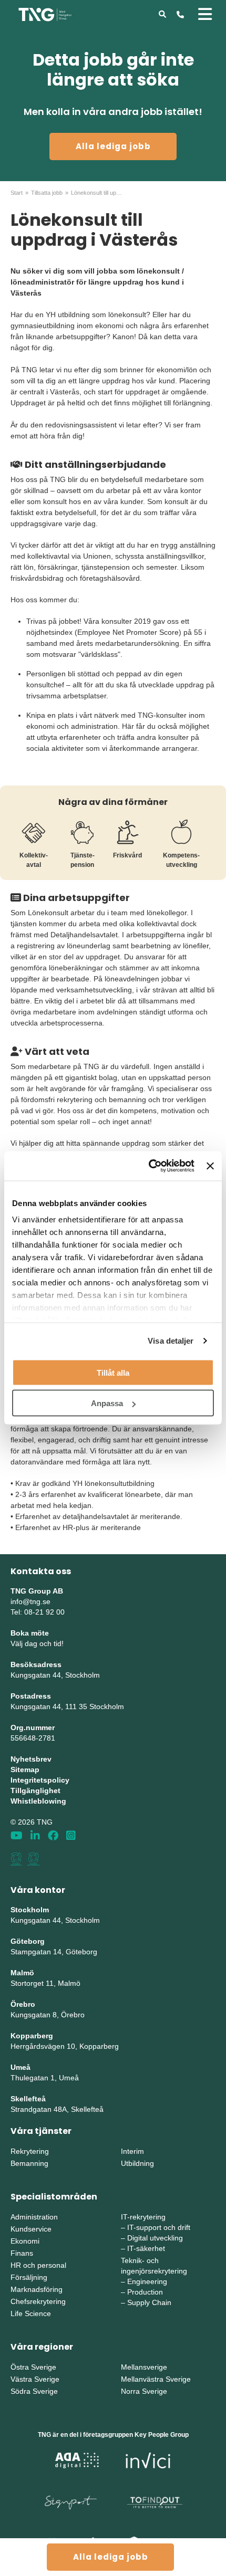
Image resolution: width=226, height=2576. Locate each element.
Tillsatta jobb (47, 193)
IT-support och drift (159, 2227)
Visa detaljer (171, 1341)
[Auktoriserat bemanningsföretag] (16, 1859)
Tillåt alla (113, 1372)
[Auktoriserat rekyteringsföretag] (34, 1859)
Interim (132, 2151)
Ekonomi (25, 2241)
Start (17, 193)
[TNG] (45, 14)
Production (145, 2292)
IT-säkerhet (146, 2248)
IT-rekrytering (143, 2217)
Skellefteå (28, 2099)
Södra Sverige (34, 2391)
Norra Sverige (144, 2391)
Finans (22, 2253)
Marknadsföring (37, 2289)
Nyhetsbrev (31, 1759)
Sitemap (25, 1769)
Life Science (31, 2313)
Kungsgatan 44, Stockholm (55, 1675)
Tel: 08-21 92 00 (38, 1612)
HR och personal (38, 2265)
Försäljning (29, 2277)
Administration (34, 2217)
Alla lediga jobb (113, 146)
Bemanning (29, 2163)
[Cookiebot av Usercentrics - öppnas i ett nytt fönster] (149, 1166)
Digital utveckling (155, 2238)
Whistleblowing (38, 1801)
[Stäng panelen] (210, 1166)
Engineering (147, 2281)
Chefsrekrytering (38, 2301)
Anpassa (107, 1403)
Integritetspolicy (40, 1780)
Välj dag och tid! (37, 1643)
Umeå (20, 2067)
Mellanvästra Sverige (156, 2379)
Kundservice (31, 2229)
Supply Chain (149, 2302)
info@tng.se (30, 1601)
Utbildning (137, 2163)
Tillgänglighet (35, 1790)
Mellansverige (144, 2367)
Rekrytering (30, 2151)
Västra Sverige (35, 2379)
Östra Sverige (33, 2367)
